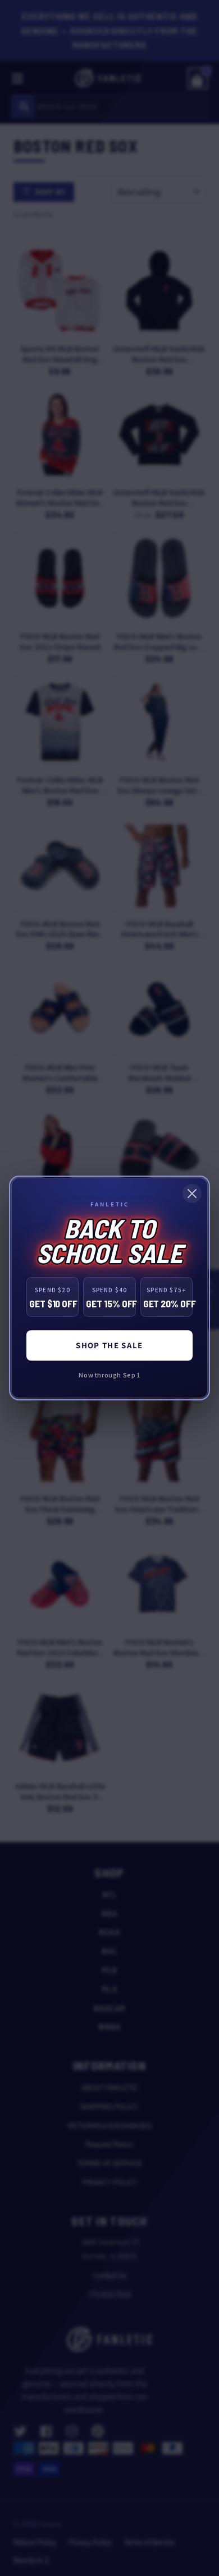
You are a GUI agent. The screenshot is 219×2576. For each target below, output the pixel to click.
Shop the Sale (109, 1345)
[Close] (192, 1194)
